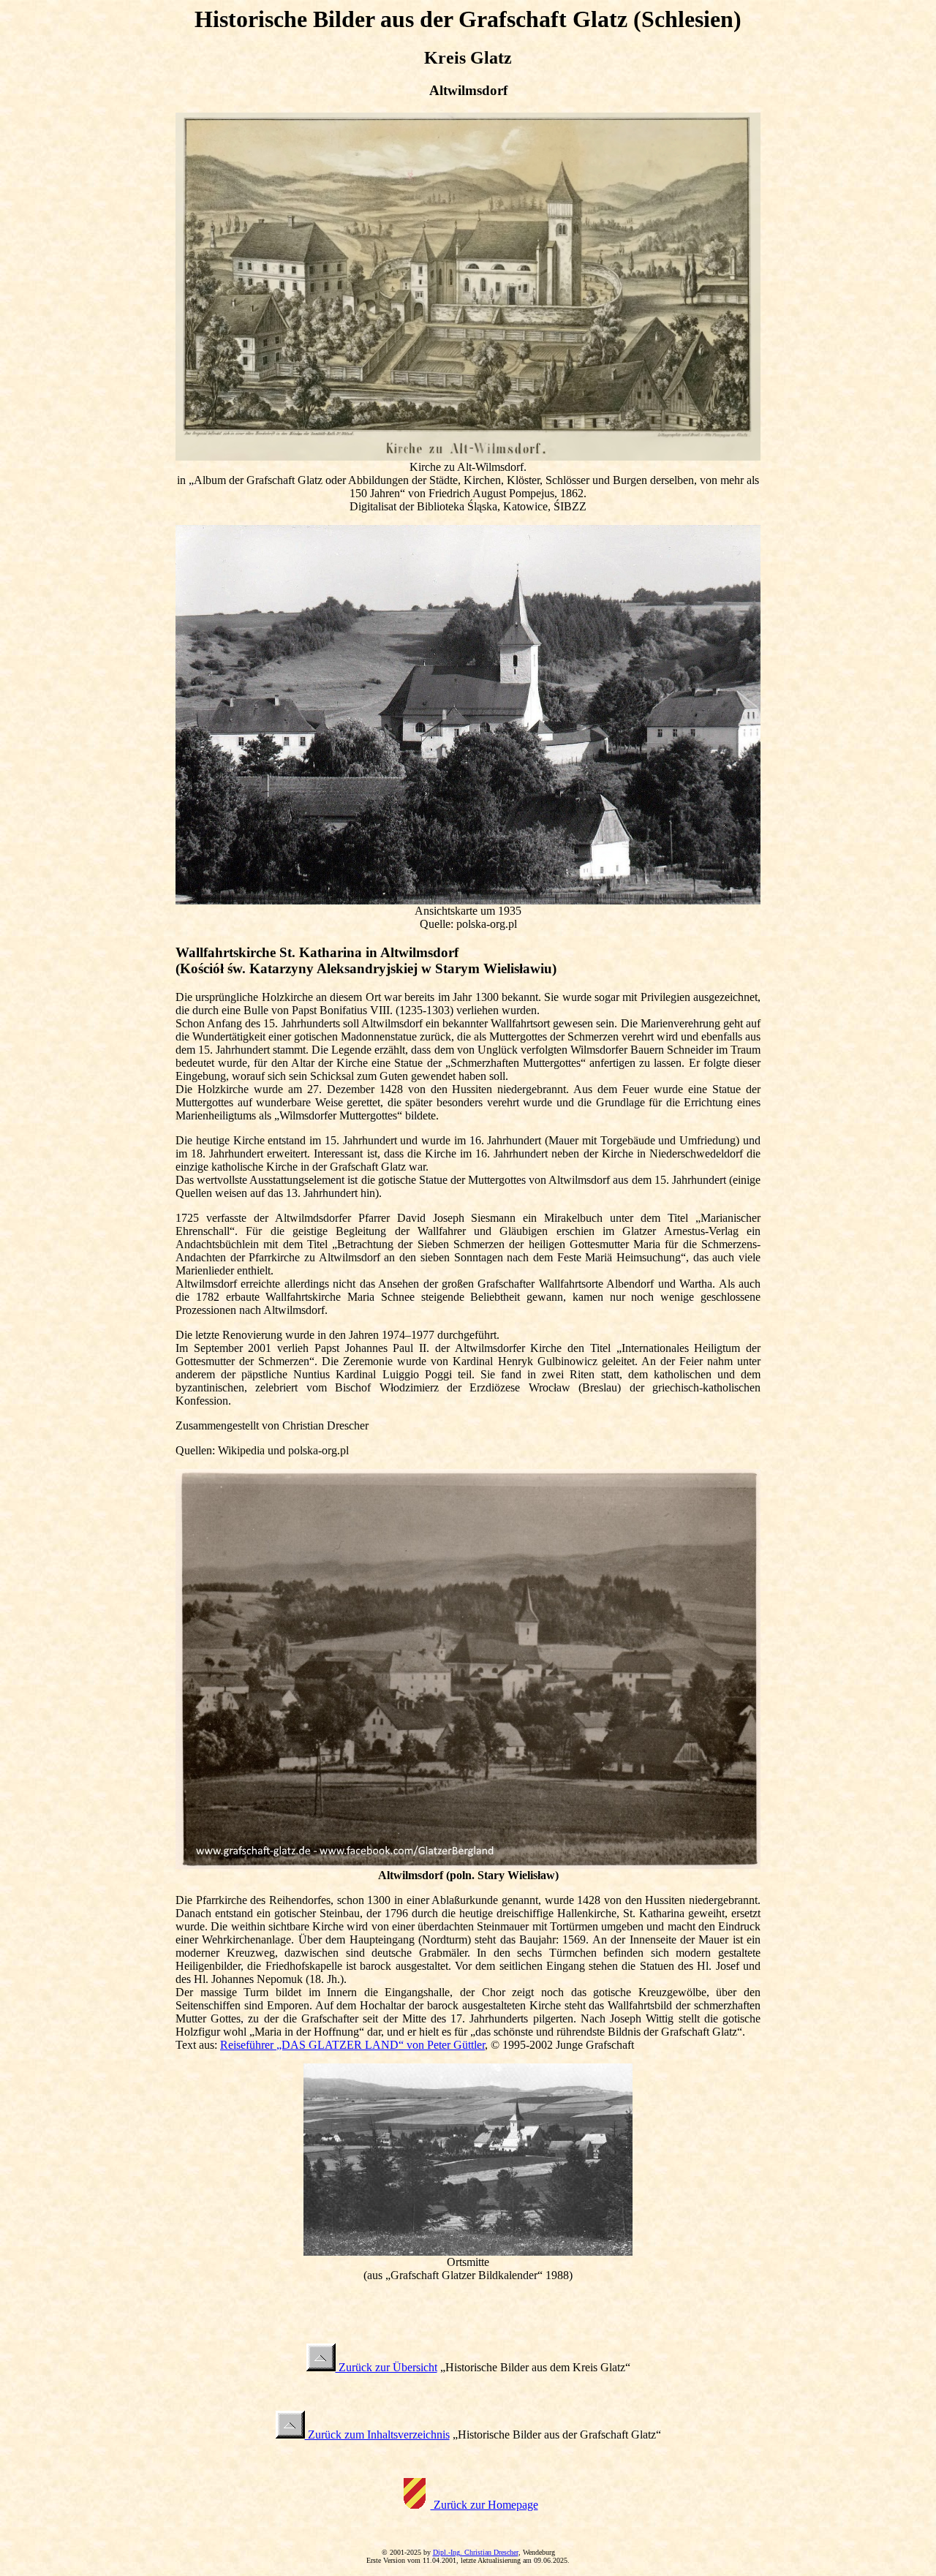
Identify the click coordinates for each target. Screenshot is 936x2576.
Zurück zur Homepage (484, 2505)
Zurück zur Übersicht (386, 2367)
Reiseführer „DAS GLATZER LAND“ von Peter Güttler (352, 2045)
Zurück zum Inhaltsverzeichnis (377, 2435)
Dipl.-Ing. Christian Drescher (476, 2552)
